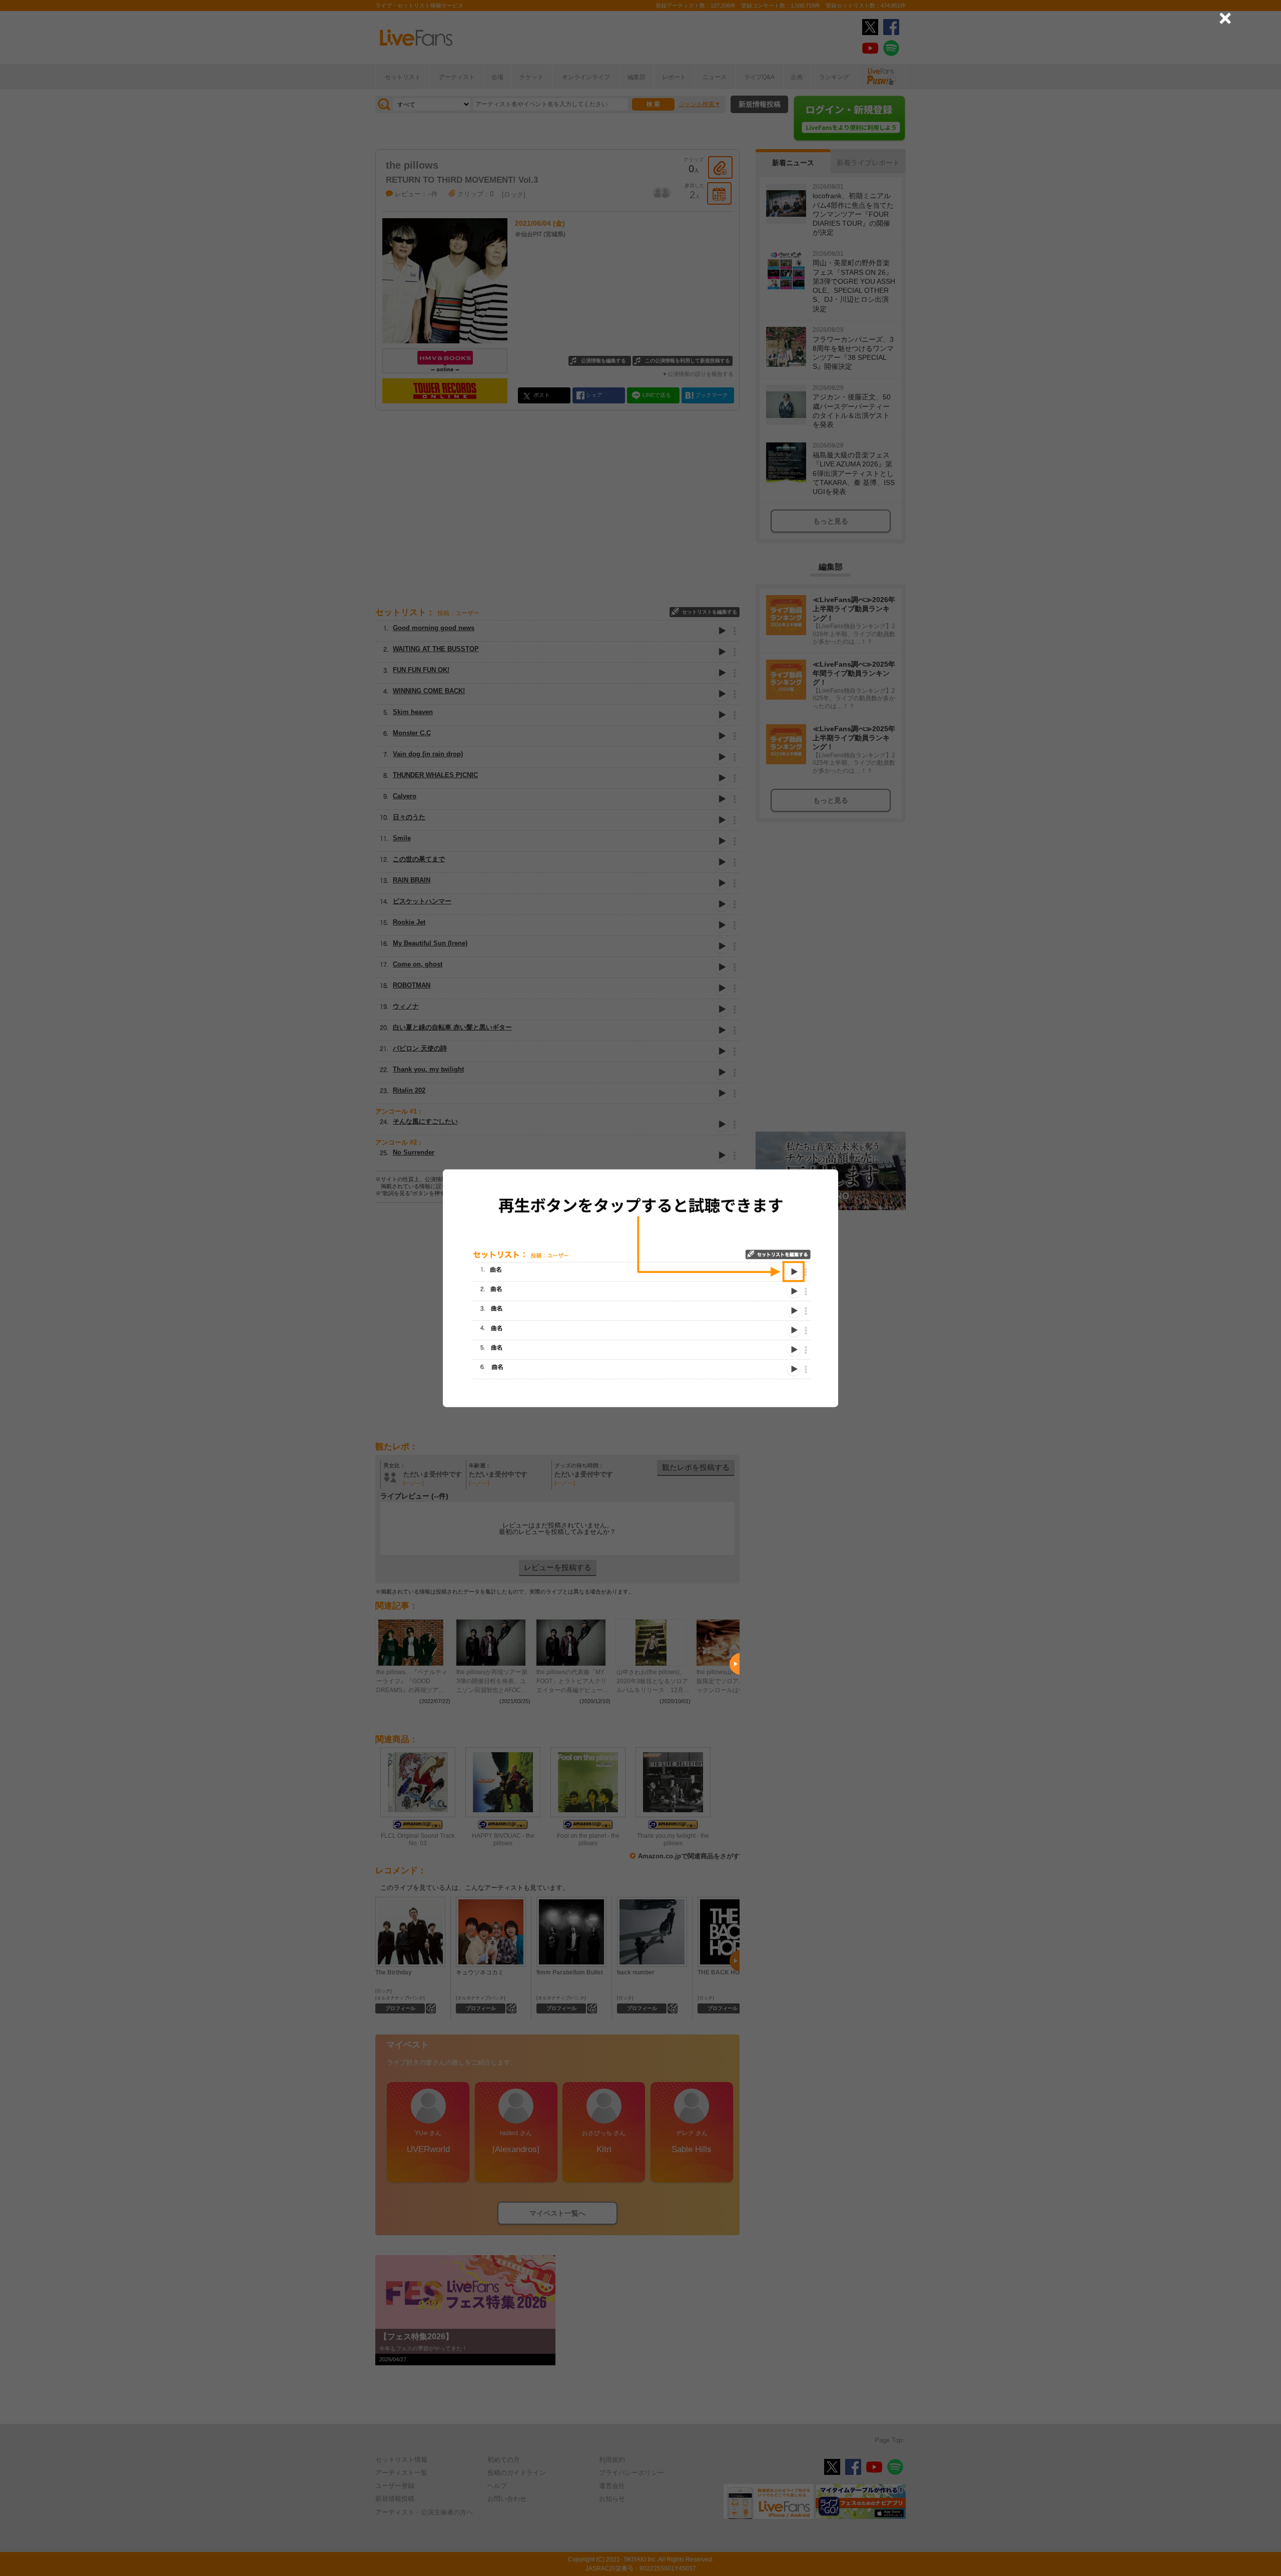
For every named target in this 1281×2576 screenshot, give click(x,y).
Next (735, 1664)
